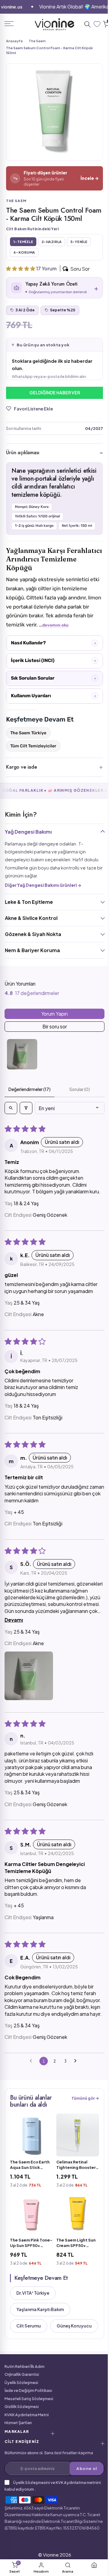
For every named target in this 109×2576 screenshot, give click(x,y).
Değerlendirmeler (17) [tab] (28, 1107)
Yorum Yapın (52, 1032)
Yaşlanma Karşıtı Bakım (40, 2329)
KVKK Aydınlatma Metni (27, 2451)
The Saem (37, 41)
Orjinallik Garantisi (22, 2411)
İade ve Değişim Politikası (28, 2427)
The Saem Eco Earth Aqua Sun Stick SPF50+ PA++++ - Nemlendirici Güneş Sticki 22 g (30, 2187)
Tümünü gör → (81, 2123)
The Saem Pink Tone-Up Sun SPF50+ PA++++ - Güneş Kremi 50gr (28, 2263)
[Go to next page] (75, 2086)
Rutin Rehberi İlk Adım (25, 2403)
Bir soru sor (52, 1044)
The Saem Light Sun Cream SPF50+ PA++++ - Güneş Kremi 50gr (74, 2263)
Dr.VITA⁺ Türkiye (33, 2313)
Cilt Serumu (29, 2346)
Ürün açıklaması (23, 461)
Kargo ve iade (21, 785)
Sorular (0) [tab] (76, 1107)
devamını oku (63, 643)
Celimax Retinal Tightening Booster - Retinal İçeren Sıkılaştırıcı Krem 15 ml (74, 2187)
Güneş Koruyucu (34, 2362)
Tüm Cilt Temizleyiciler (33, 764)
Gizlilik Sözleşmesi (22, 2443)
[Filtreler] (26, 1126)
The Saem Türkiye (28, 751)
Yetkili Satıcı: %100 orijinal (37, 525)
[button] (21, 268)
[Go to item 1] (22, 1072)
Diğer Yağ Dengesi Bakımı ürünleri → (43, 903)
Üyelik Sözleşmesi (21, 2419)
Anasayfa (14, 41)
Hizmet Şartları (18, 2459)
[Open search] (11, 1126)
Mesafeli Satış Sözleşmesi (29, 2435)
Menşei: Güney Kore (32, 515)
